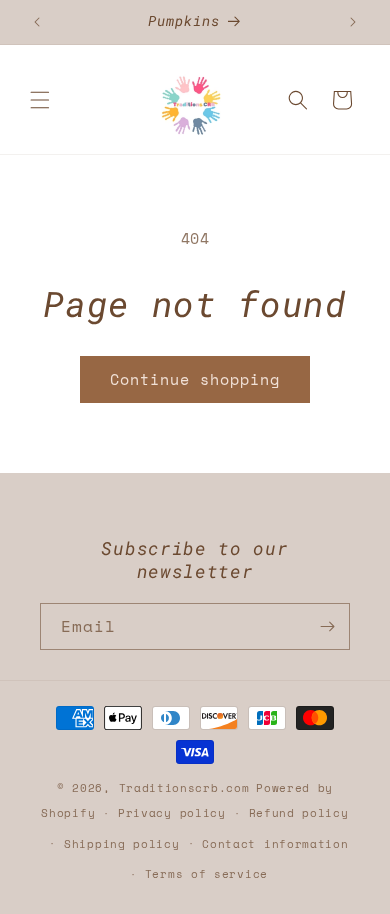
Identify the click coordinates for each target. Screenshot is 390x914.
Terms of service (206, 874)
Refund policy (299, 813)
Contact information (275, 844)
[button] (40, 100)
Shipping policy (122, 844)
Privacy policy (172, 813)
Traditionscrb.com (184, 788)
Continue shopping (195, 379)
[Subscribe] (327, 626)
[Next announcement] (353, 22)
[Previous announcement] (37, 22)
